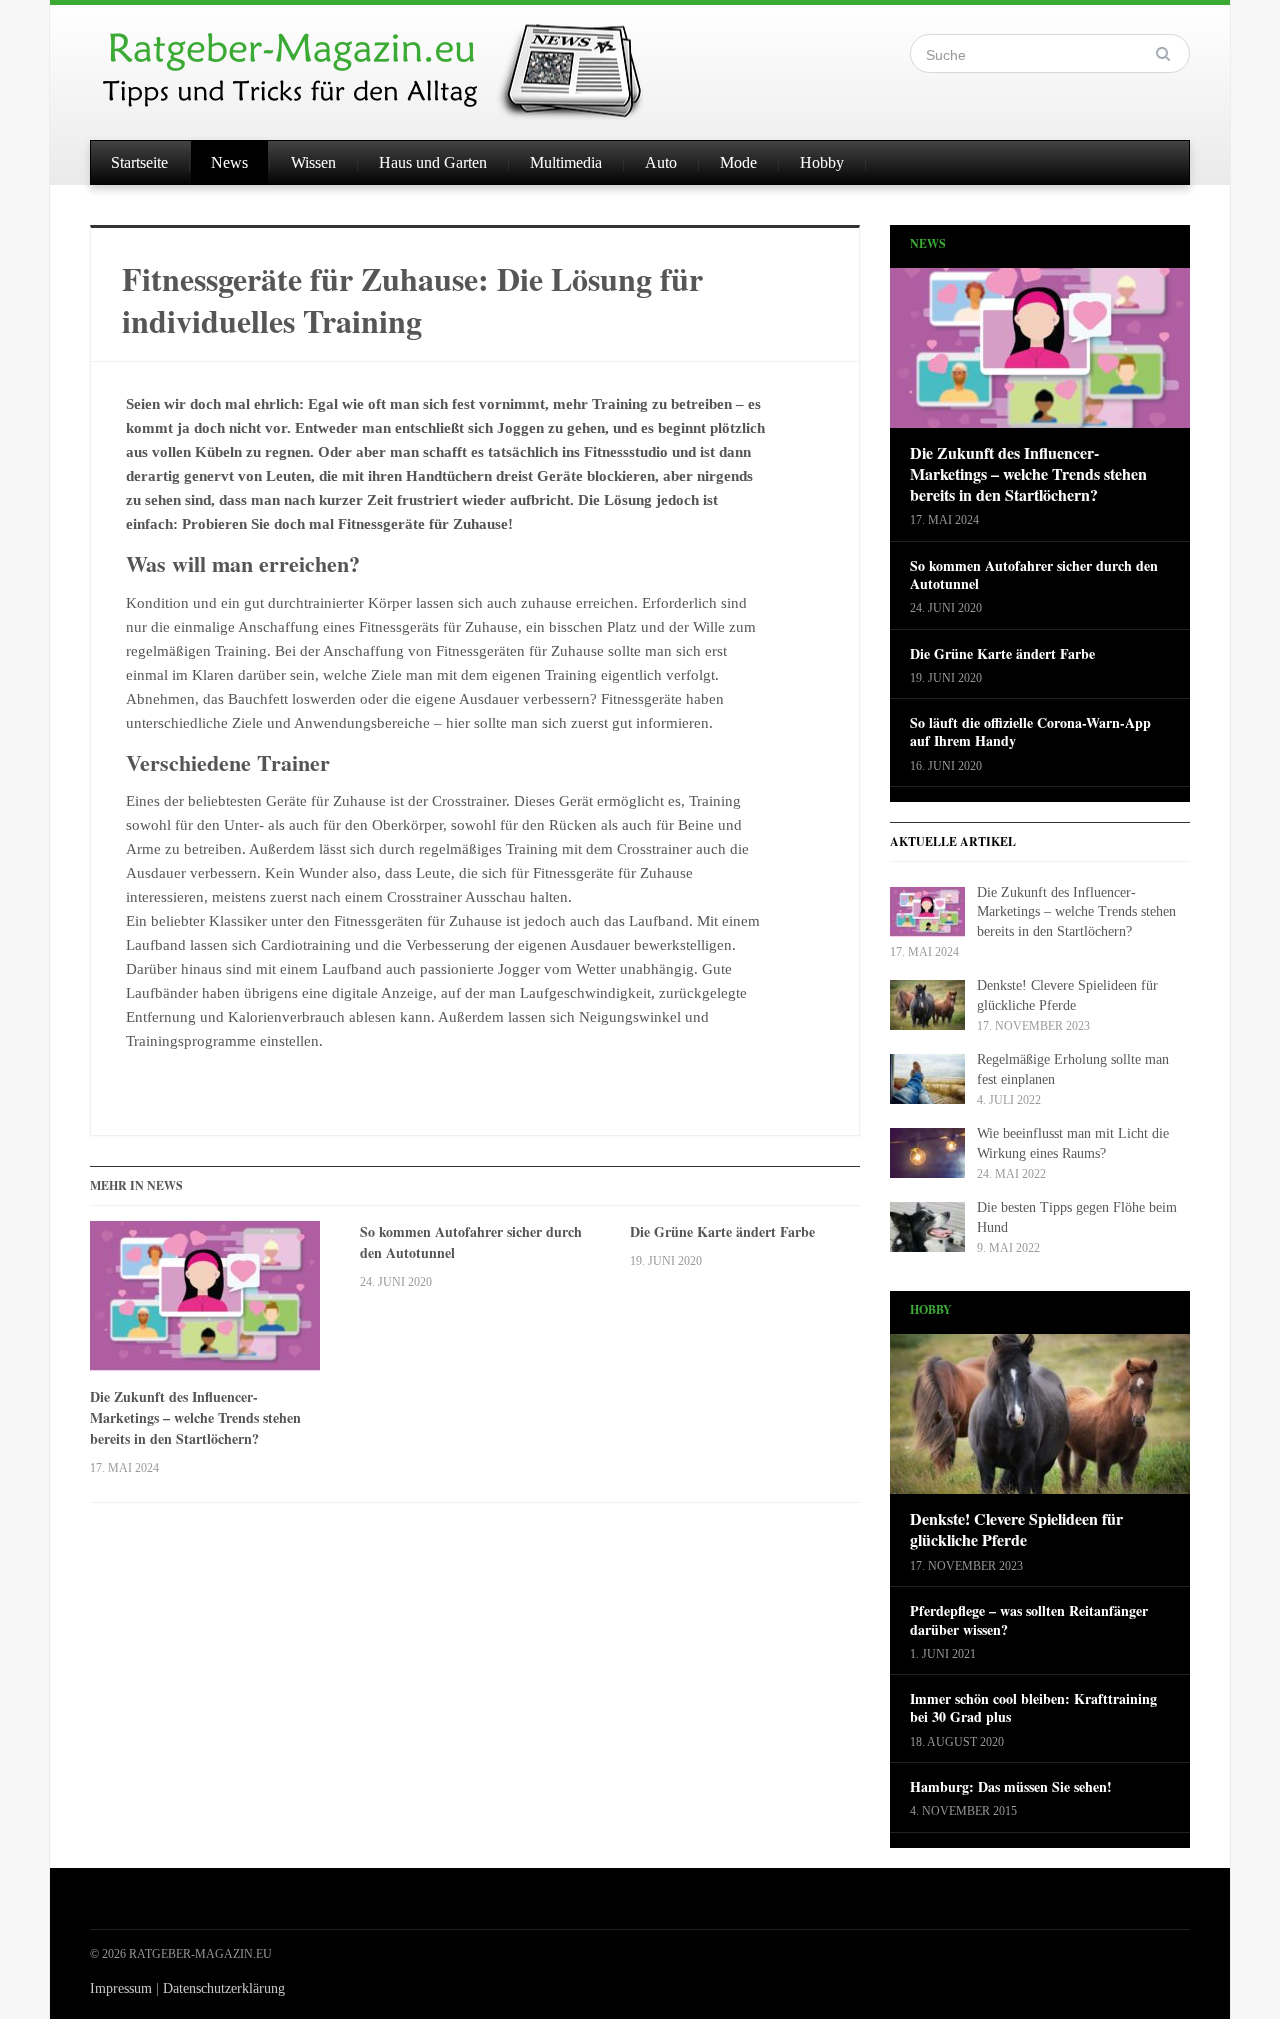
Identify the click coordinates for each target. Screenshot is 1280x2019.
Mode (738, 162)
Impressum (121, 1988)
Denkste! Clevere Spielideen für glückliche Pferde (1016, 1530)
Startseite (139, 162)
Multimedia (566, 162)
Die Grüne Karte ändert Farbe (722, 1231)
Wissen (313, 162)
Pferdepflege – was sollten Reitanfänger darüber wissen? (1029, 1620)
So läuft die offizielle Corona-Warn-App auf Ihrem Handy (1030, 732)
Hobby (822, 162)
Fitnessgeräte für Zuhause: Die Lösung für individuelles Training (412, 299)
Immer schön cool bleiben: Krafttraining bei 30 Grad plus (1033, 1708)
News (229, 162)
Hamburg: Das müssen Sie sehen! (1011, 1787)
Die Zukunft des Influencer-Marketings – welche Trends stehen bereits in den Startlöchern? (195, 1417)
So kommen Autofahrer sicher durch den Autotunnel (471, 1242)
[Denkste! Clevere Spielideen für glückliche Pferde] (1040, 1420)
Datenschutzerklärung (224, 1988)
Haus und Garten (433, 162)
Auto (661, 162)
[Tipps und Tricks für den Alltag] (390, 62)
